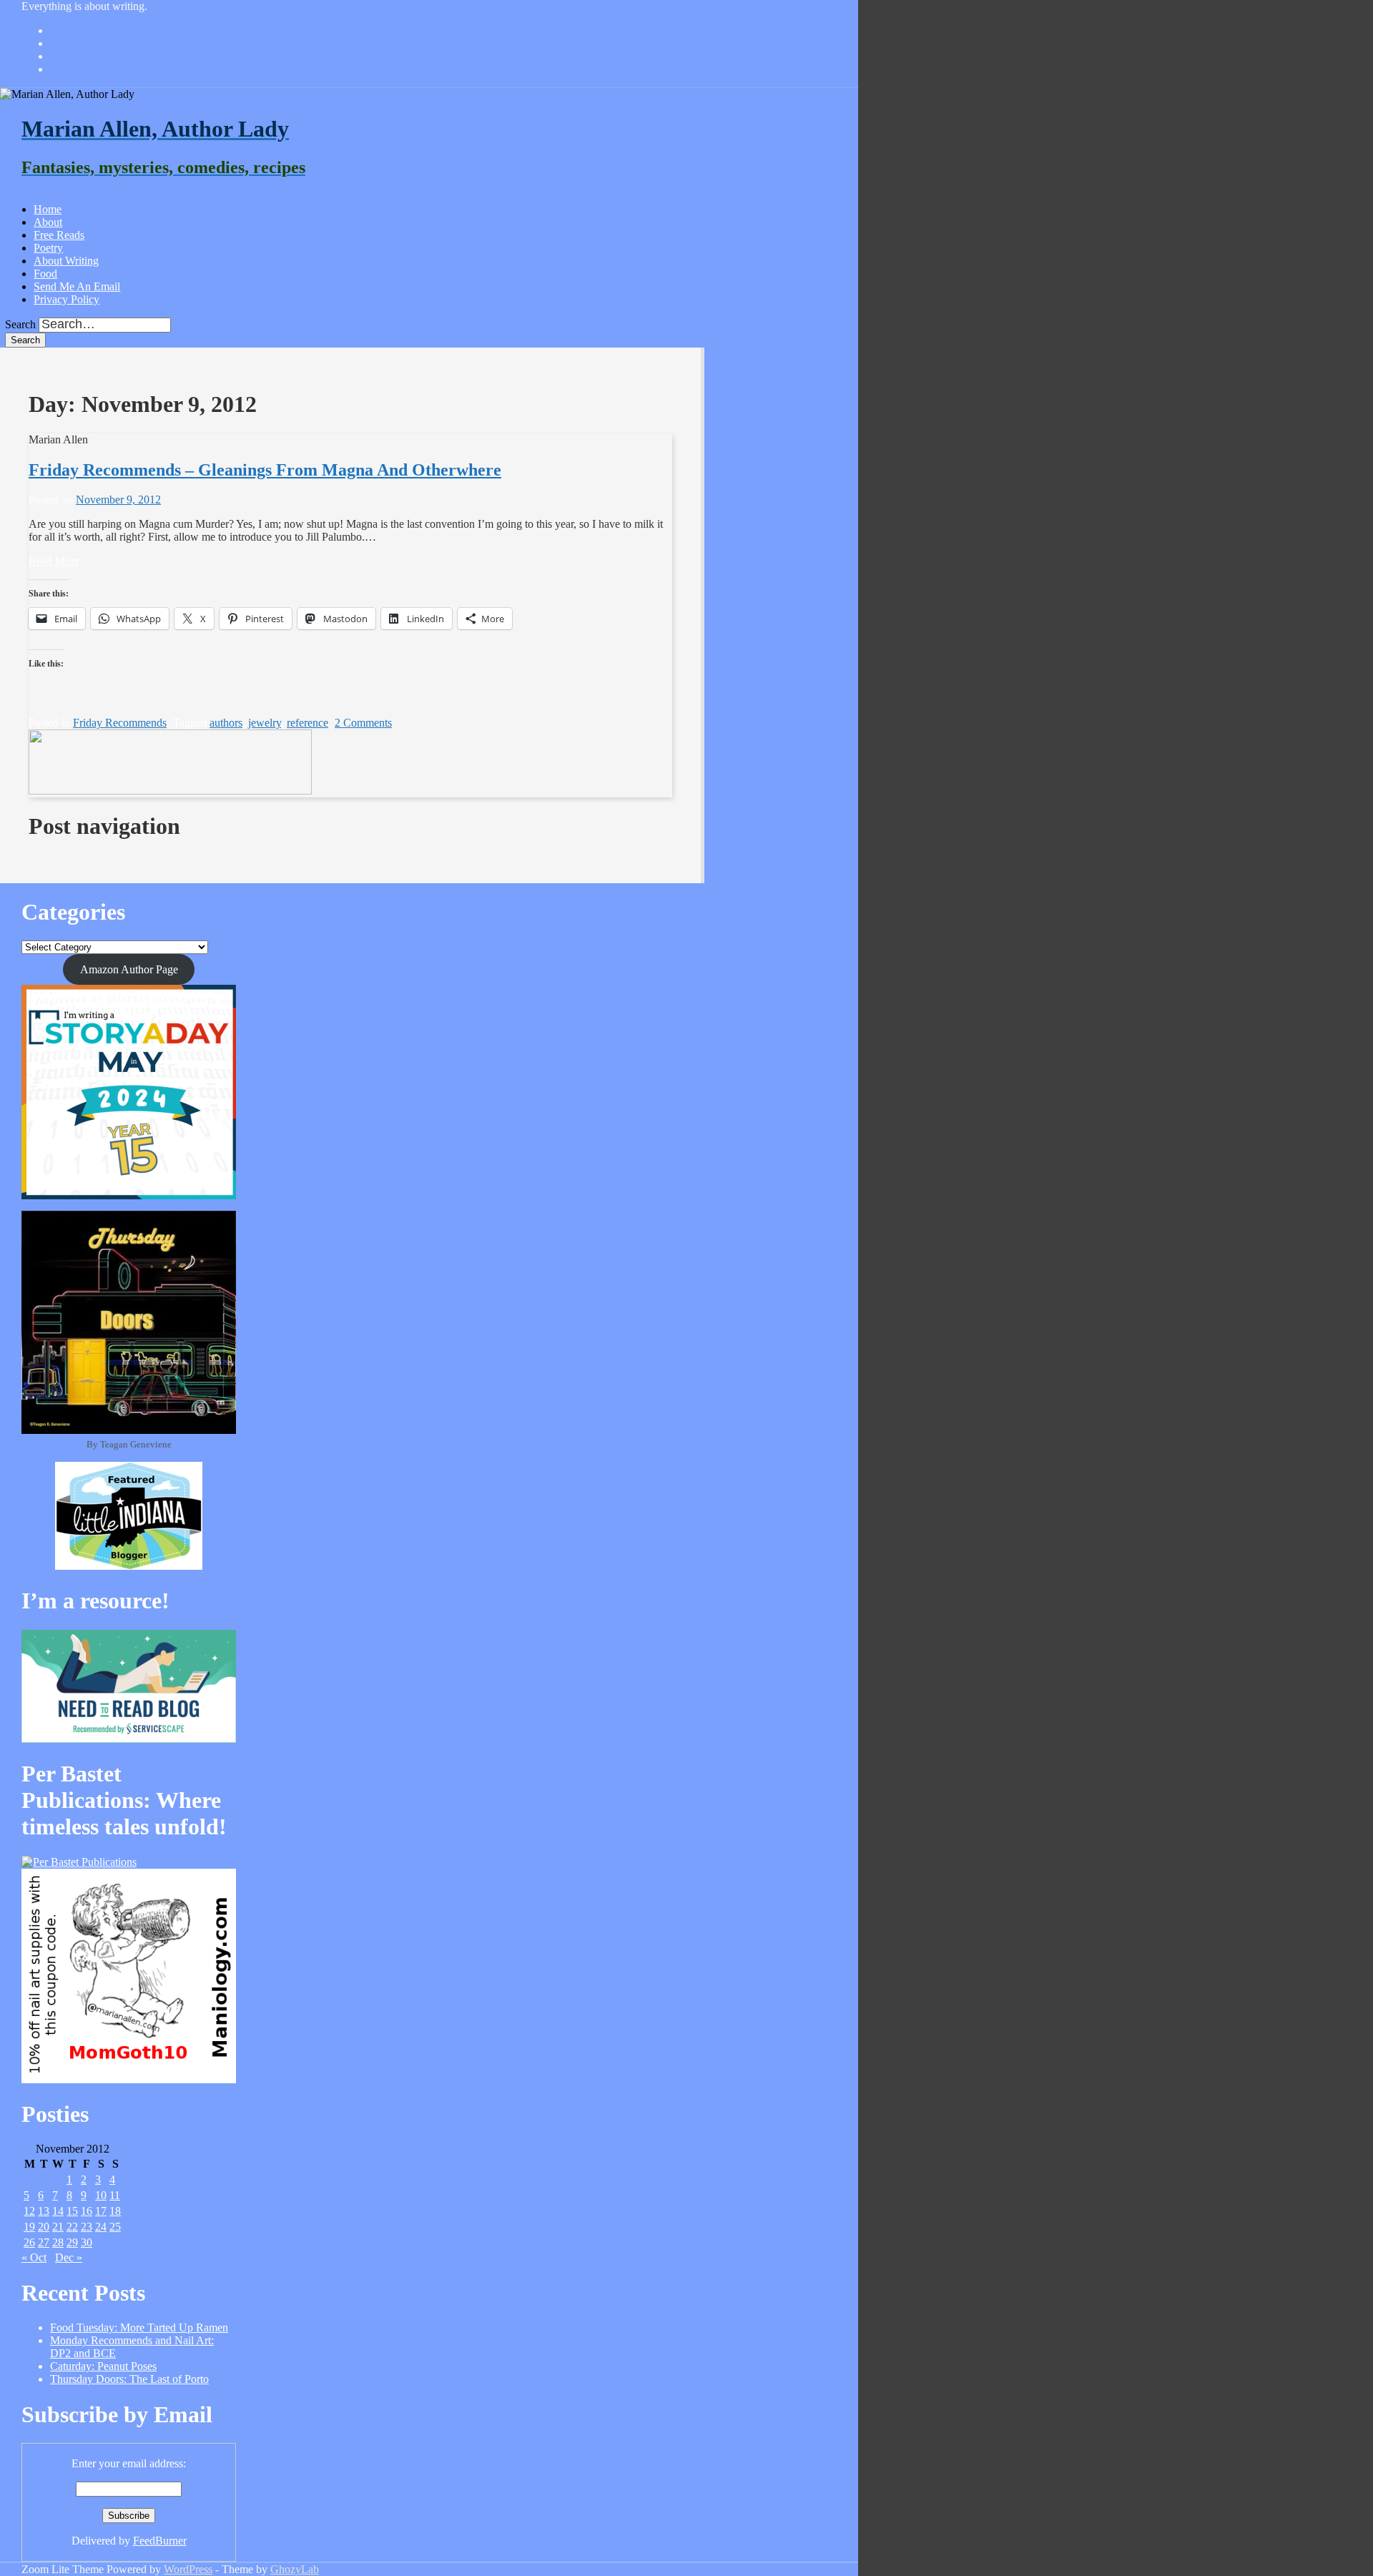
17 (101, 2211)
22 (72, 2227)
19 (29, 2227)
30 (87, 2242)
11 (115, 2195)
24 (101, 2227)
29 (72, 2242)
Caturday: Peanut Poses (103, 2366)
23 (87, 2227)
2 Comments (363, 723)
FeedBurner (160, 2541)
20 (44, 2227)
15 (72, 2211)
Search (20, 324)
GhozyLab (295, 2569)
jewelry (265, 723)
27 (44, 2242)
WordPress (188, 2569)
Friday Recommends (120, 723)
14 (58, 2211)
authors (226, 723)
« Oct (34, 2257)
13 (44, 2211)
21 (58, 2227)
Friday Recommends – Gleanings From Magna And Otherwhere (265, 470)
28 (58, 2242)
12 (29, 2211)
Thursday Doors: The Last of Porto (129, 2379)
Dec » (69, 2257)
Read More (54, 561)
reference (307, 723)
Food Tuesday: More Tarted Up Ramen (139, 2327)
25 (115, 2227)
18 (115, 2211)
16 (87, 2211)
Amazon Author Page (129, 969)
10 (101, 2195)
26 (29, 2242)
